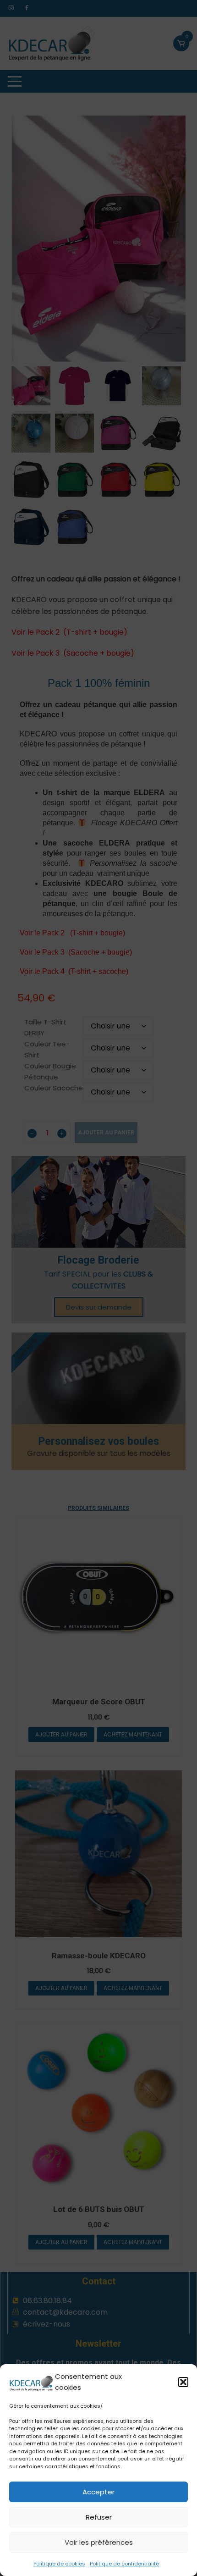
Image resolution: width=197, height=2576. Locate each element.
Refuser (99, 2517)
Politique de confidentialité (124, 2564)
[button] (183, 2382)
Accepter (98, 2492)
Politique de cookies (59, 2564)
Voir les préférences (99, 2542)
